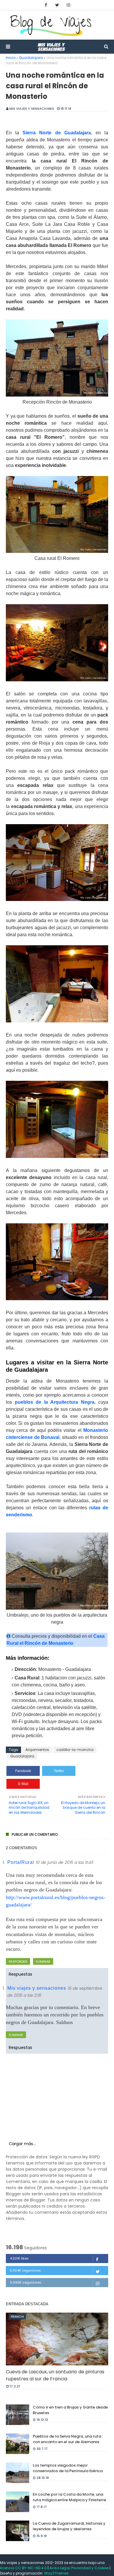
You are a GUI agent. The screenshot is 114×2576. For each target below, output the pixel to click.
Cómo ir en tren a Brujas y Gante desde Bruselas (70, 2410)
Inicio (11, 58)
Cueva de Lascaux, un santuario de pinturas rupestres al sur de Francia (55, 2375)
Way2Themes (56, 2573)
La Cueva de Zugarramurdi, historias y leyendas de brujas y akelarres (69, 2526)
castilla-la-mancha (75, 1750)
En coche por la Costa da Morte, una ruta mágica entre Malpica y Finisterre (69, 2497)
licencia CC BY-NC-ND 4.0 (24, 2568)
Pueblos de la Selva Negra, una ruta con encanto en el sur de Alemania (67, 2439)
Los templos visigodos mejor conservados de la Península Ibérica (68, 2468)
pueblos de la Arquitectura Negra (55, 1402)
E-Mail (23, 1784)
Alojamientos (37, 1750)
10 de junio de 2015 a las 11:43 (65, 1862)
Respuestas (20, 1974)
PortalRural (21, 1862)
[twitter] (57, 5)
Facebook (23, 1771)
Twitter (59, 1771)
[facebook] (46, 5)
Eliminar (43, 1962)
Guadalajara (31, 58)
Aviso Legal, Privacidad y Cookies (79, 2568)
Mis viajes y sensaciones (32, 109)
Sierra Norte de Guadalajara (57, 133)
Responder (18, 1962)
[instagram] (68, 5)
